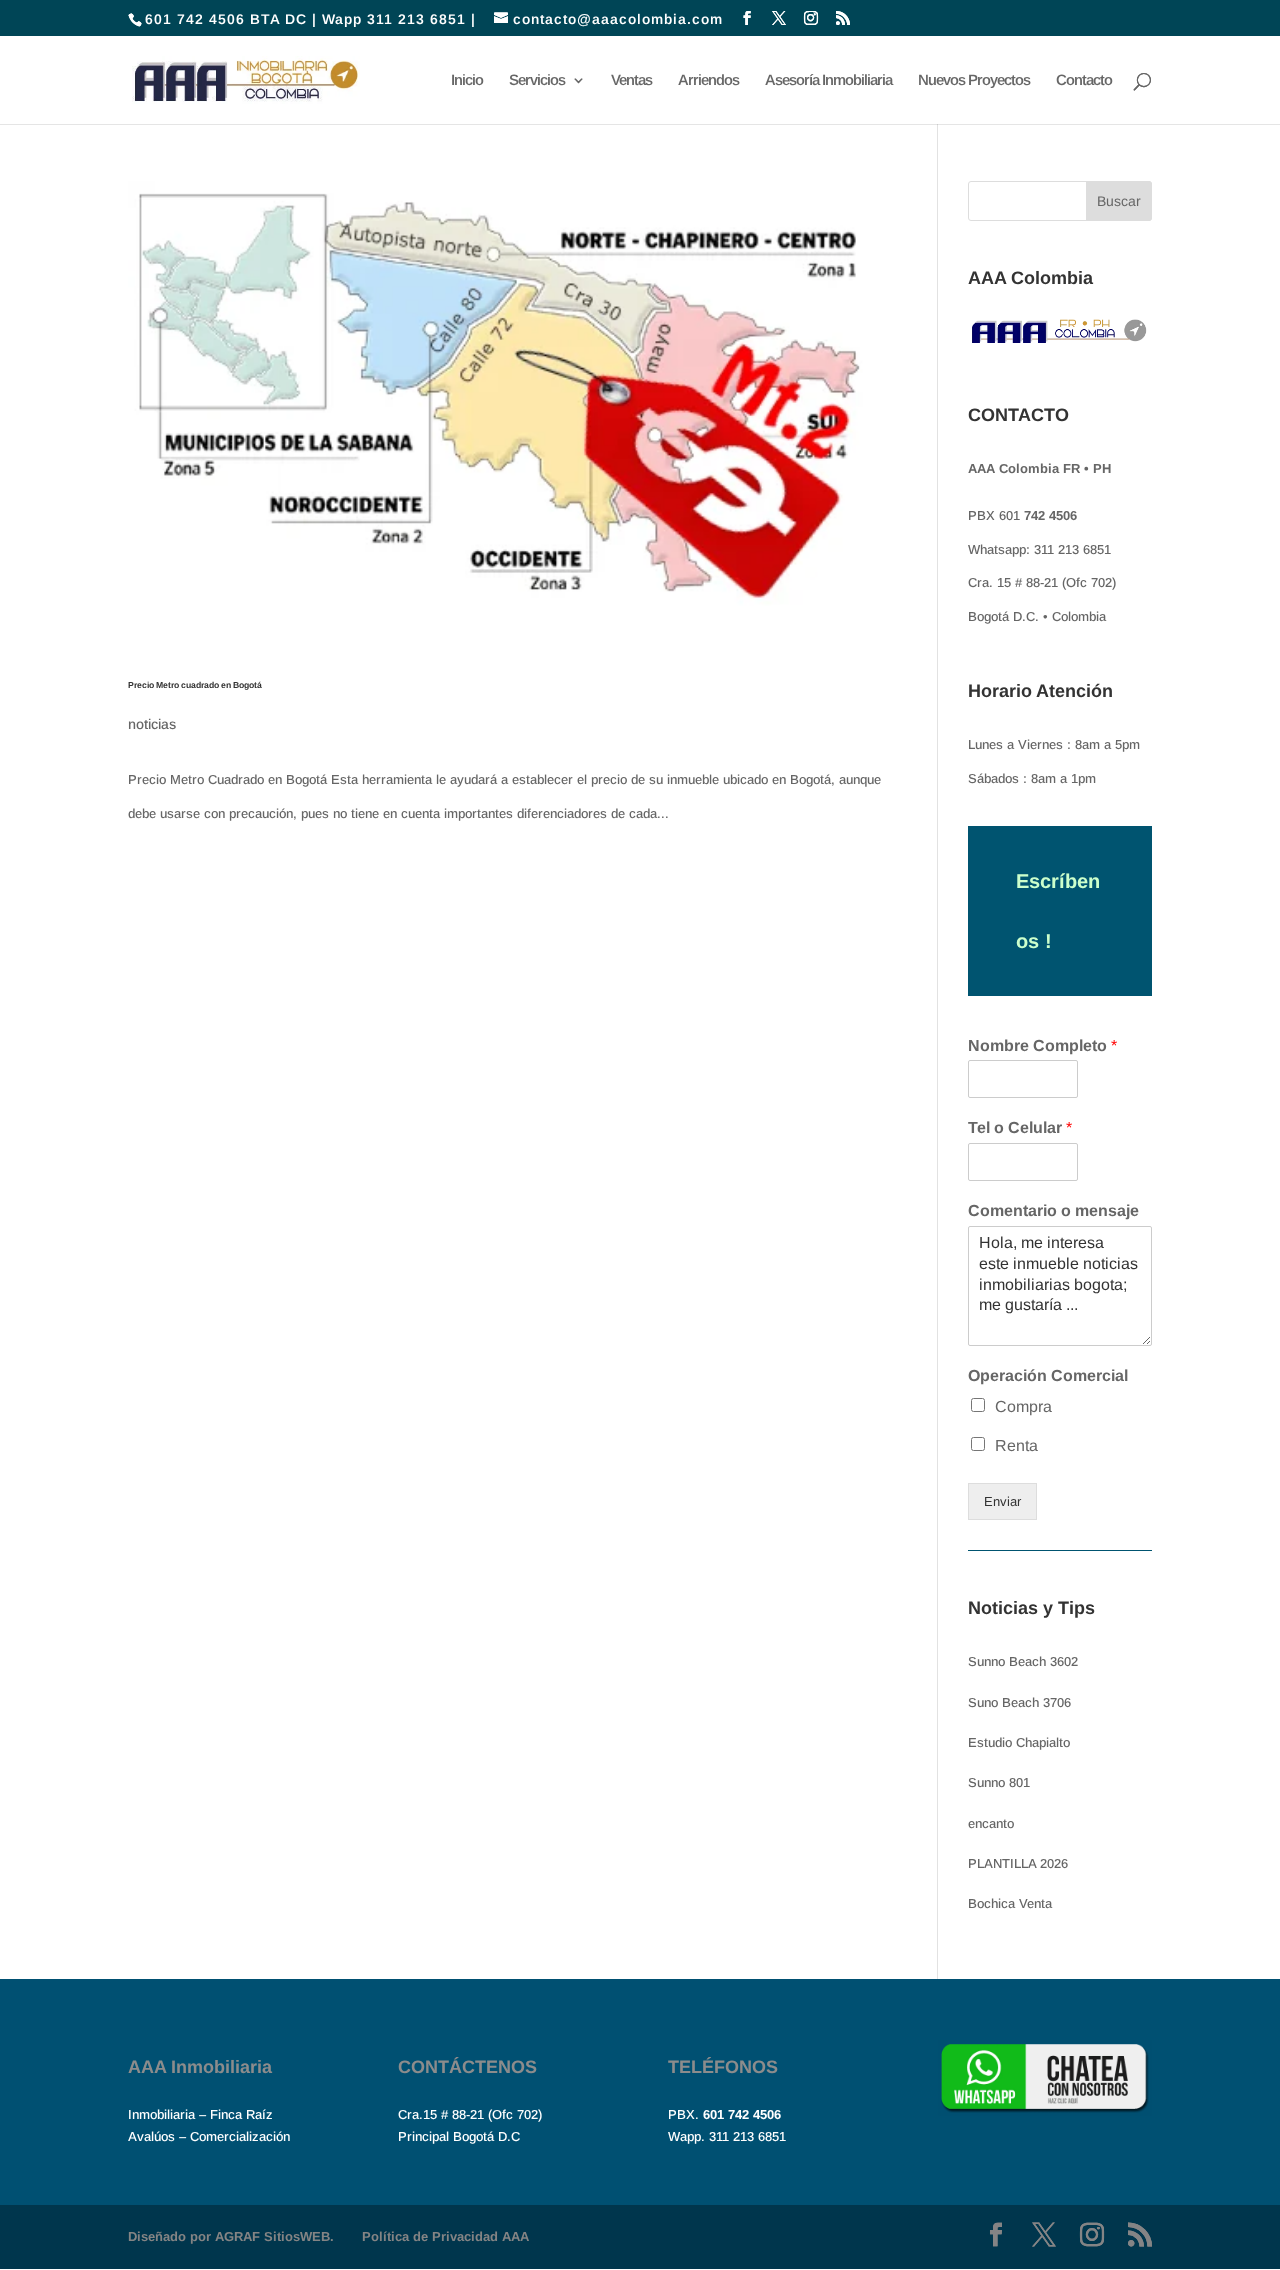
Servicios (537, 80)
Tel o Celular (1020, 1127)
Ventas (631, 80)
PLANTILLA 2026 (1018, 1863)
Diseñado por (231, 2236)
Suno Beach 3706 (1019, 1702)
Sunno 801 (999, 1782)
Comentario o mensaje (1053, 1210)
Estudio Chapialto (1019, 1742)
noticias (152, 724)
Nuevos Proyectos (974, 80)
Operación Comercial (1048, 1375)
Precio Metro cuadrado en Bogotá (195, 685)
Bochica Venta (1010, 1903)
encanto (991, 1823)
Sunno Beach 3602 (1023, 1661)
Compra (1023, 1406)
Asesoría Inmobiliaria (828, 80)
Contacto (1084, 80)
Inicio (467, 80)
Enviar (1002, 1501)
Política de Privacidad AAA (445, 2236)
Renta (1016, 1445)
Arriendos (708, 80)
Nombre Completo (1042, 1045)
